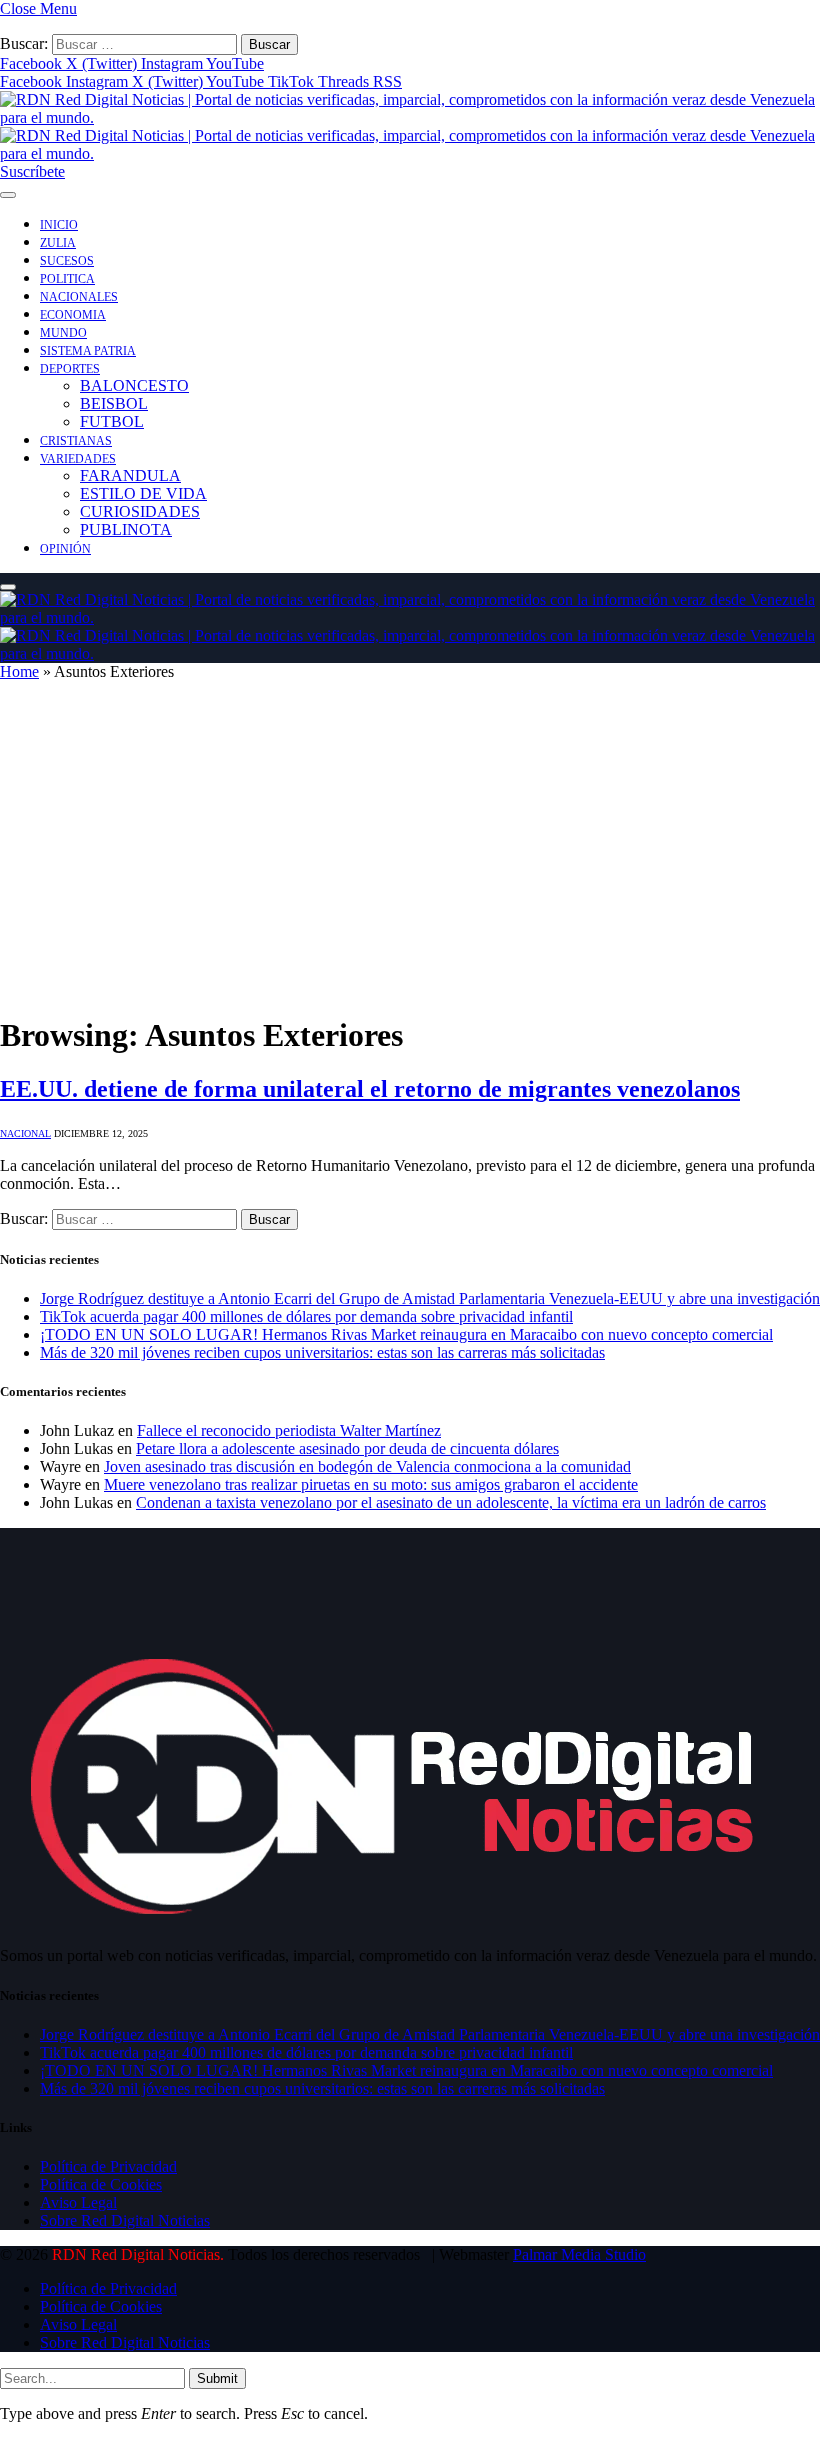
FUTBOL (112, 421)
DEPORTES (70, 369)
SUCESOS (67, 261)
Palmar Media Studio (579, 2254)
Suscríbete (32, 171)
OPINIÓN (65, 549)
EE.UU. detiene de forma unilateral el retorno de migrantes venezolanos (370, 1089)
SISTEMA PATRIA (88, 351)
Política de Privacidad (108, 2166)
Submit (217, 2378)
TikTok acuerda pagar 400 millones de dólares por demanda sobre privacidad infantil (306, 1316)
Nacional (25, 1133)
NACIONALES (79, 297)
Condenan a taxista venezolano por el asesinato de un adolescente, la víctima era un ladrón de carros (451, 1502)
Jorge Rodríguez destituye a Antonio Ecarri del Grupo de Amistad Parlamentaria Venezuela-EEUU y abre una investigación (430, 1298)
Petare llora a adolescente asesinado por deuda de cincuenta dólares (347, 1448)
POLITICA (67, 279)
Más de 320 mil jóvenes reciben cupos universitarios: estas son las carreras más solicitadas (322, 1352)
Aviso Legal (78, 2202)
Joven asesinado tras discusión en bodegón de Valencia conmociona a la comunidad (367, 1466)
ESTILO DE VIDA (143, 493)
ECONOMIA (73, 315)
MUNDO (63, 333)
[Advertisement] (410, 856)
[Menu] (8, 195)
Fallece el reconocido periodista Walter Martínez (289, 1430)
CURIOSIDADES (140, 511)
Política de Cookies (101, 2184)
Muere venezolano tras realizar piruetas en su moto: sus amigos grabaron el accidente (371, 1484)
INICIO (59, 225)
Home (19, 671)
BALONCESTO (134, 385)
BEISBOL (114, 403)
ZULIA (58, 243)
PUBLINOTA (126, 529)
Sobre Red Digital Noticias (125, 2220)
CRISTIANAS (76, 441)
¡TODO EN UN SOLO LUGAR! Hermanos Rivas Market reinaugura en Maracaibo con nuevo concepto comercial (406, 1334)
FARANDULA (130, 475)
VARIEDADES (78, 459)
